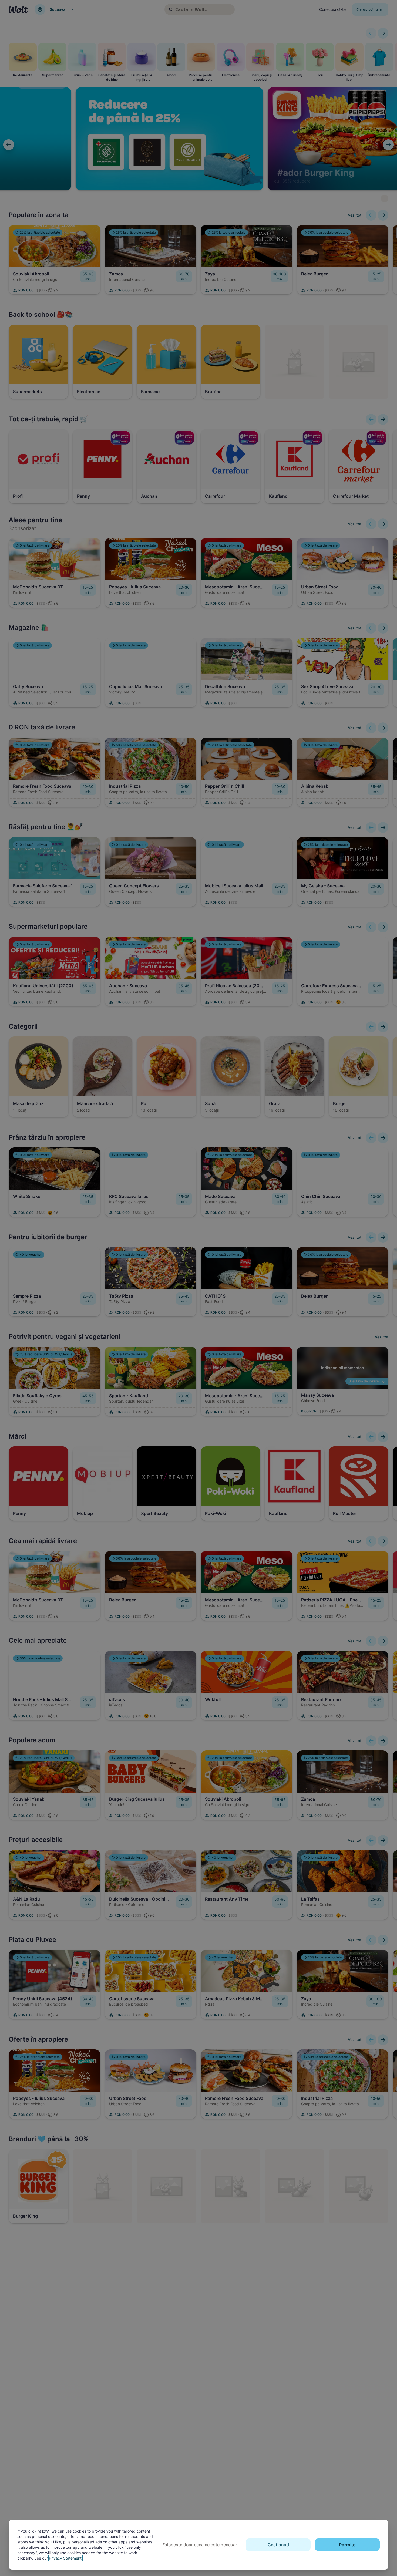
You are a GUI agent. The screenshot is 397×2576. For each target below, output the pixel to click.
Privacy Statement (65, 2558)
